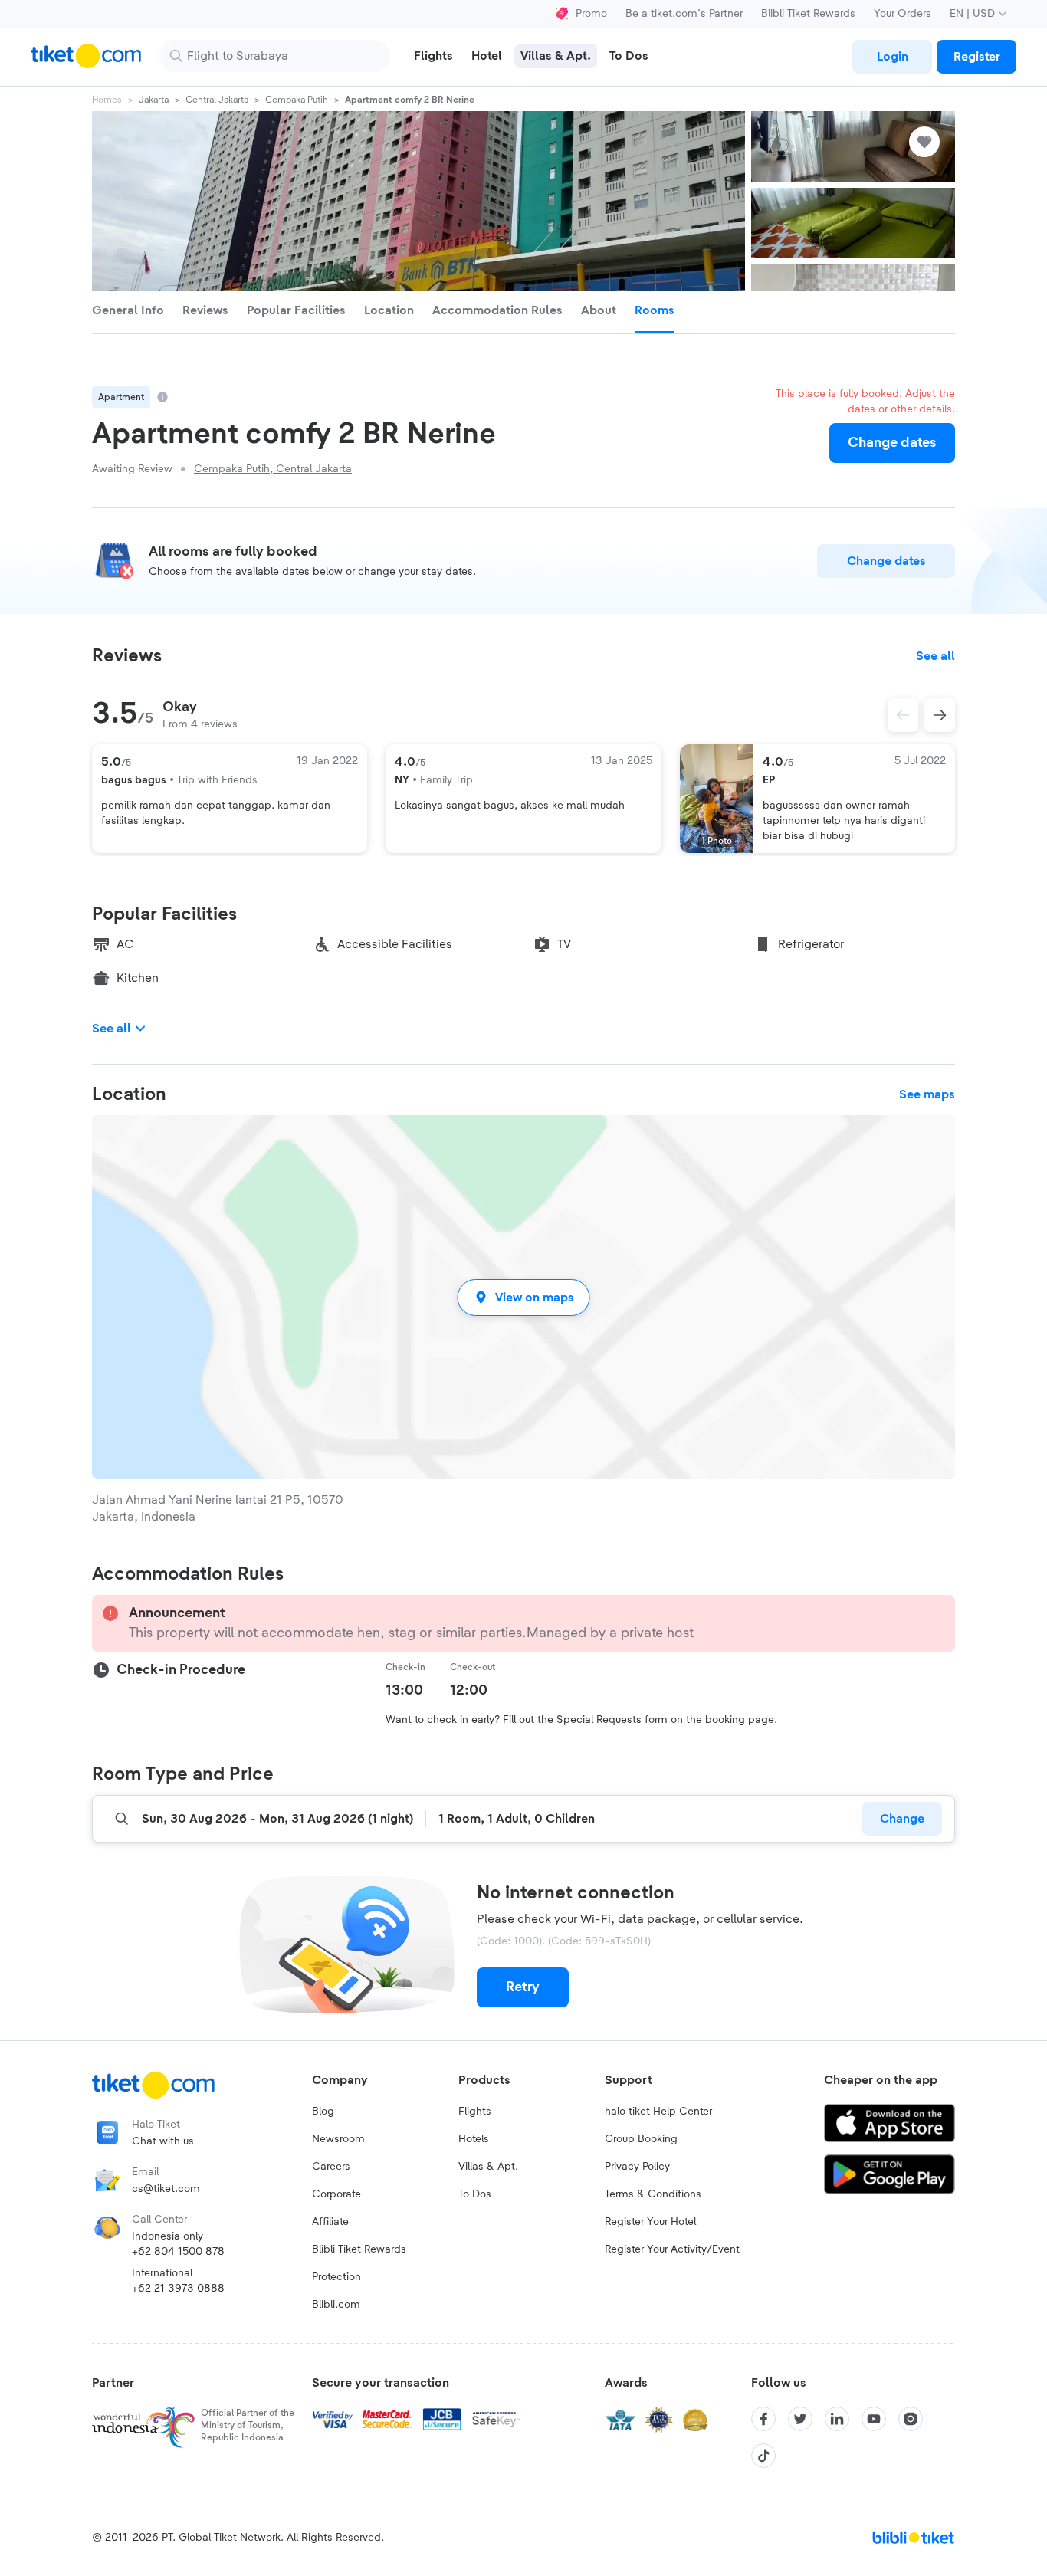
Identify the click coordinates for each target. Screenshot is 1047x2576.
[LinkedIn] (837, 2419)
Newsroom (338, 2139)
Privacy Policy (637, 2167)
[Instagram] (911, 2419)
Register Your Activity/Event (672, 2249)
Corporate (336, 2194)
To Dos (475, 2194)
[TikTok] (763, 2456)
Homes (107, 100)
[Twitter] (800, 2419)
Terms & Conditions (653, 2194)
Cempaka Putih (297, 100)
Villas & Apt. (488, 2167)
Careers (331, 2167)
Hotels (474, 2139)
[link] (892, 57)
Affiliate (330, 2222)
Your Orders (903, 14)
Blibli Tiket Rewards (808, 14)
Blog (323, 2112)
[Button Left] (903, 715)
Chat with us (163, 2141)
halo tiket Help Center (658, 2112)
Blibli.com (336, 2305)
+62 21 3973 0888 (178, 2289)
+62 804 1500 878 (178, 2252)
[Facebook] (763, 2419)
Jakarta (154, 100)
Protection (336, 2277)
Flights (475, 2112)
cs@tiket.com (166, 2189)
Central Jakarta (217, 100)
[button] (523, 1297)
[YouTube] (874, 2419)
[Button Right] (940, 715)
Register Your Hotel (650, 2222)
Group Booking (641, 2139)
